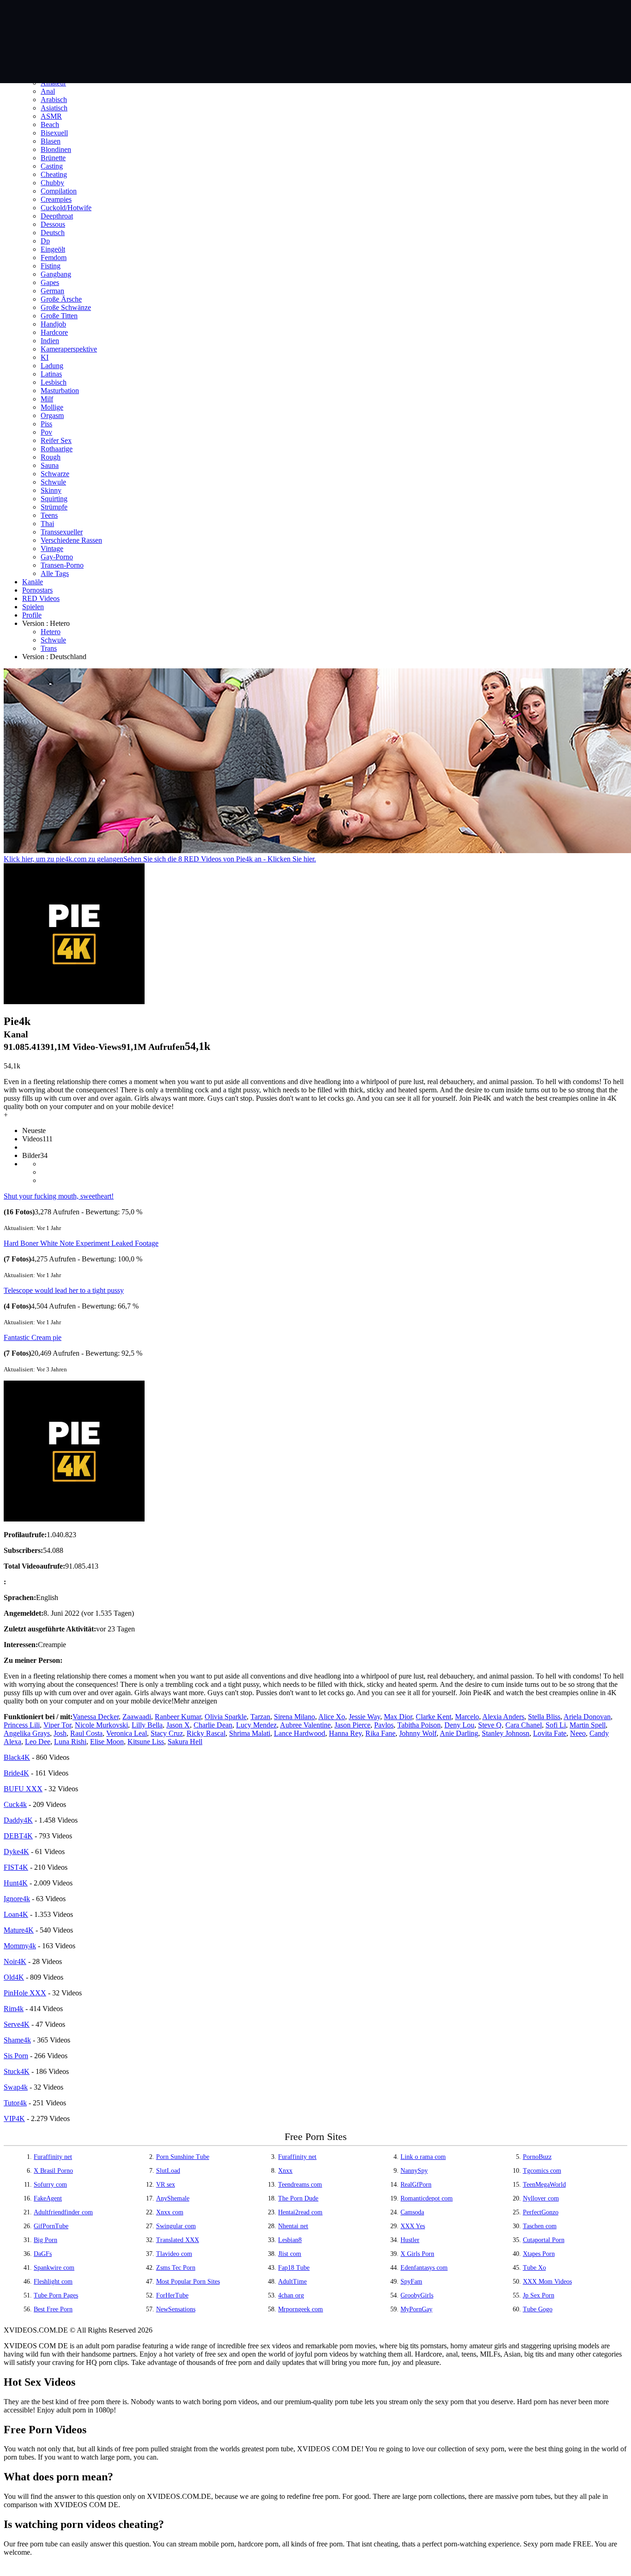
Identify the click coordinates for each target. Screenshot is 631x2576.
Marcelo (467, 1717)
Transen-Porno (62, 565)
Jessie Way (364, 1717)
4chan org (291, 2295)
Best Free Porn (53, 2309)
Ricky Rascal (206, 1733)
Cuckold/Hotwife (66, 208)
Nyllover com (541, 2198)
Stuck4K (17, 2071)
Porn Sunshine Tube (183, 2157)
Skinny (51, 490)
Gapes (50, 282)
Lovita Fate (550, 1733)
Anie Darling (459, 1733)
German (52, 291)
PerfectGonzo (541, 2212)
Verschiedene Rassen (71, 540)
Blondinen (56, 149)
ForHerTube (172, 2295)
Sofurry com (50, 2185)
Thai (47, 524)
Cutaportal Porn (544, 2240)
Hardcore (54, 332)
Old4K (14, 1977)
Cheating (54, 174)
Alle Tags (55, 573)
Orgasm (52, 415)
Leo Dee (38, 1742)
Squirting (54, 499)
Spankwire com (54, 2268)
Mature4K (19, 1930)
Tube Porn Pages (56, 2295)
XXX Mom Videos (547, 2282)
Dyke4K (16, 1852)
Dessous (53, 224)
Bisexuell (54, 133)
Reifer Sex (56, 440)
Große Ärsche (61, 299)
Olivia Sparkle (226, 1717)
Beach (50, 124)
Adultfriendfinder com (63, 2212)
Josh (60, 1733)
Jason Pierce (352, 1725)
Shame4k (17, 2040)
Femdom (54, 258)
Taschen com (540, 2226)
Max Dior (398, 1717)
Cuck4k (15, 1804)
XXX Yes (413, 2226)
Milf (47, 399)
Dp (45, 241)
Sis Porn (16, 2056)
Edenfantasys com (424, 2268)
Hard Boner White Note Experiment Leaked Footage (81, 1243)
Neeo (578, 1733)
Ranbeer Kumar (178, 1717)
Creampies (56, 199)
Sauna (50, 465)
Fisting (51, 266)
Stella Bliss (544, 1717)
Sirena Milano (294, 1717)
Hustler (410, 2240)
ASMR (51, 116)
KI (45, 357)
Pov (46, 432)
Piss (46, 424)
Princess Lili (22, 1725)
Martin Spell (588, 1725)
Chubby (52, 183)
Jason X (178, 1725)
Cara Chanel (524, 1725)
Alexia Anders (503, 1717)
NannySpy (414, 2171)
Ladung (52, 366)
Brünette (53, 158)
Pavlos (384, 1725)
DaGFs (43, 2254)
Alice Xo (332, 1717)
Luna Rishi (70, 1742)
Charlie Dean (213, 1725)
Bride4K (16, 1773)
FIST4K (16, 1867)
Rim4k (14, 2009)
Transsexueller (62, 532)
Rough (51, 457)
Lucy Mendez (256, 1725)
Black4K (17, 1757)
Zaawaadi (137, 1717)
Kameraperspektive (69, 349)
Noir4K (15, 1961)
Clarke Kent (434, 1717)
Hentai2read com (300, 2212)
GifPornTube (51, 2226)
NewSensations (176, 2309)
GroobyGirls (417, 2295)
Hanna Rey (345, 1733)
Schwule (53, 482)
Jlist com (290, 2254)
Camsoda (412, 2212)
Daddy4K (18, 1820)
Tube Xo (534, 2268)
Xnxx (285, 2171)
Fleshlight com (53, 2282)
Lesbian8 (290, 2240)
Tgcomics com (542, 2171)
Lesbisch (54, 382)
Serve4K (17, 2024)
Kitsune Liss (146, 1742)
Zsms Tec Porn (176, 2268)
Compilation (59, 191)
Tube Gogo (538, 2309)
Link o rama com (423, 2157)
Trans (49, 648)
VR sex (166, 2185)
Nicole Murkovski (101, 1725)
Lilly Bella (147, 1725)
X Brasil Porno (53, 2171)
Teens (49, 515)
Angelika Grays (27, 1733)
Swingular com (176, 2226)
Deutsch (53, 233)
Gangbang (56, 274)
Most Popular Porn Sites (188, 2282)
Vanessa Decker (96, 1717)
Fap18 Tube (294, 2268)
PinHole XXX (25, 1993)
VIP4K (14, 2118)
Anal (48, 91)
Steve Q (490, 1725)
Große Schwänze (66, 307)
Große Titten (59, 316)
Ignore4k (17, 1899)
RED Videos (41, 598)
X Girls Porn (417, 2254)
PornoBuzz (537, 2157)
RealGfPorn (416, 2185)
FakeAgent (48, 2198)
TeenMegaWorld (544, 2185)
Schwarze (55, 474)
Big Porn (46, 2240)
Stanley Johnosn (506, 1733)
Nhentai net (293, 2226)
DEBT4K (18, 1836)
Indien (50, 341)
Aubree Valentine (305, 1725)
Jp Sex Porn (539, 2295)
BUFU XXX (23, 1789)
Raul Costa (86, 1733)
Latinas (51, 374)
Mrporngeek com (300, 2309)
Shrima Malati (250, 1733)
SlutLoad (168, 2171)
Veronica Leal (127, 1733)
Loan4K (16, 1914)
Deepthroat (57, 216)
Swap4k (16, 2087)
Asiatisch (54, 108)
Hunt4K (16, 1883)
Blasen (51, 141)
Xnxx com (170, 2212)
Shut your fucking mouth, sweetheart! (59, 1196)
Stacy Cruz (167, 1733)
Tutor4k (15, 2103)
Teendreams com (300, 2185)
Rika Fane (380, 1733)
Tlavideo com (174, 2254)
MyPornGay (416, 2309)
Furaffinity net (53, 2157)
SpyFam (411, 2282)
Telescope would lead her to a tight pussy (64, 1290)
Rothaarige (57, 449)
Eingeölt (53, 249)
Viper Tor (57, 1725)
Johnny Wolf (418, 1733)
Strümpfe (54, 507)
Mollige (52, 407)
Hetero (51, 632)
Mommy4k (20, 1946)
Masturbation (60, 391)
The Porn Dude (298, 2198)
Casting (52, 166)
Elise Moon (107, 1742)
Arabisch (54, 100)
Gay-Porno (57, 557)
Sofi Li (556, 1725)
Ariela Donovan (587, 1717)
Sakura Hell (185, 1742)
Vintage (52, 549)
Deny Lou (459, 1725)
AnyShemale (173, 2198)
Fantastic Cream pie (33, 1337)
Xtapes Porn (539, 2254)
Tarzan (260, 1717)
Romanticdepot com (427, 2198)
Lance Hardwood (300, 1733)
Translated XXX (178, 2240)
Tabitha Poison (419, 1725)
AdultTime (292, 2282)
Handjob (53, 324)
